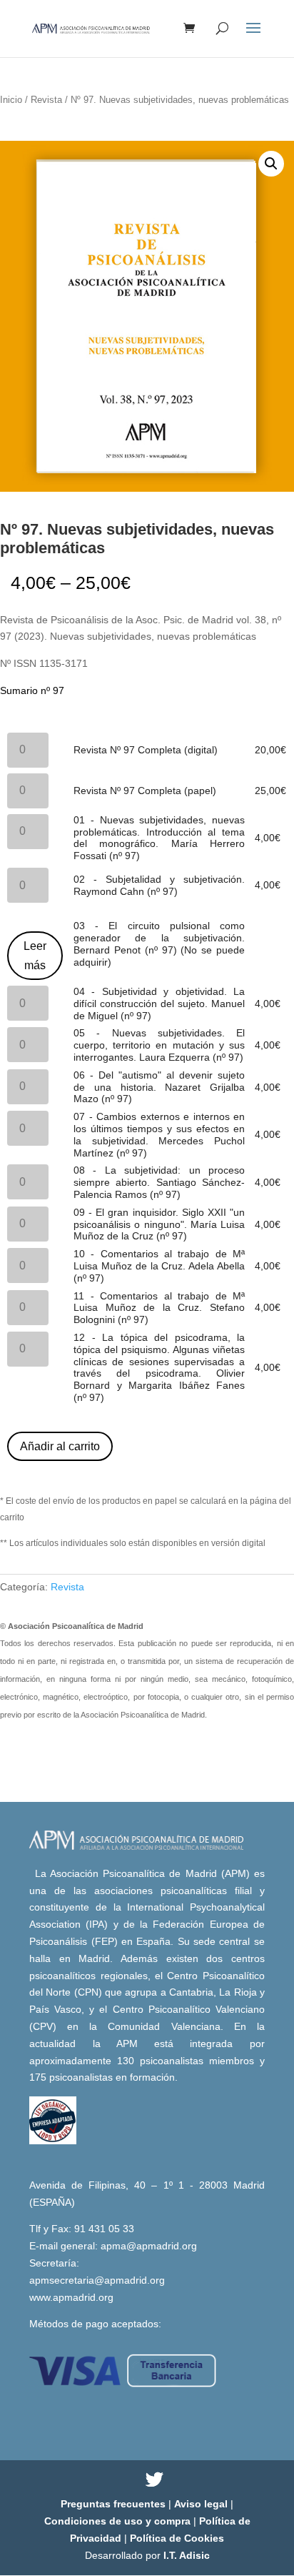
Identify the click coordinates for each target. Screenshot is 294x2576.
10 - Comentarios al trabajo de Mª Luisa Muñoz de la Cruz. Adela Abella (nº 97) (159, 1266)
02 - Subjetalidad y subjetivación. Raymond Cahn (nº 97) (159, 885)
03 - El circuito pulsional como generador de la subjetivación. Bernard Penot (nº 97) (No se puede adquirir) (159, 943)
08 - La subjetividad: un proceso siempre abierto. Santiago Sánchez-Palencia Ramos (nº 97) (159, 1182)
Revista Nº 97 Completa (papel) (145, 791)
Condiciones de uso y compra (119, 2521)
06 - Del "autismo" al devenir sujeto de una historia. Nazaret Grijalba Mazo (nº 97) (159, 1087)
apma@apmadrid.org (149, 2246)
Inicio (11, 100)
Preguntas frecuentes (115, 2504)
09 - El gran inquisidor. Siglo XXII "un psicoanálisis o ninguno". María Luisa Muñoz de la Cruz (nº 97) (159, 1224)
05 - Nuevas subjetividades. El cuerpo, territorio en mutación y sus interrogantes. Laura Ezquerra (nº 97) (159, 1045)
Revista (46, 100)
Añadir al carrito (60, 1446)
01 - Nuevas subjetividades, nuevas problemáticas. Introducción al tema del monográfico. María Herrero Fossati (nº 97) (159, 838)
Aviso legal (202, 2504)
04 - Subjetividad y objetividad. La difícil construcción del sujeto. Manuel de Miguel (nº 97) (159, 1004)
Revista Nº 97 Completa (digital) (146, 750)
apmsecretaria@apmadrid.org (97, 2280)
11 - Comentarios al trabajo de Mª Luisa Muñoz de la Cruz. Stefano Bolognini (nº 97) (159, 1308)
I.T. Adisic (187, 2555)
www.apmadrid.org (71, 2297)
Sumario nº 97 (32, 690)
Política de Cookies (177, 2538)
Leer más (35, 956)
